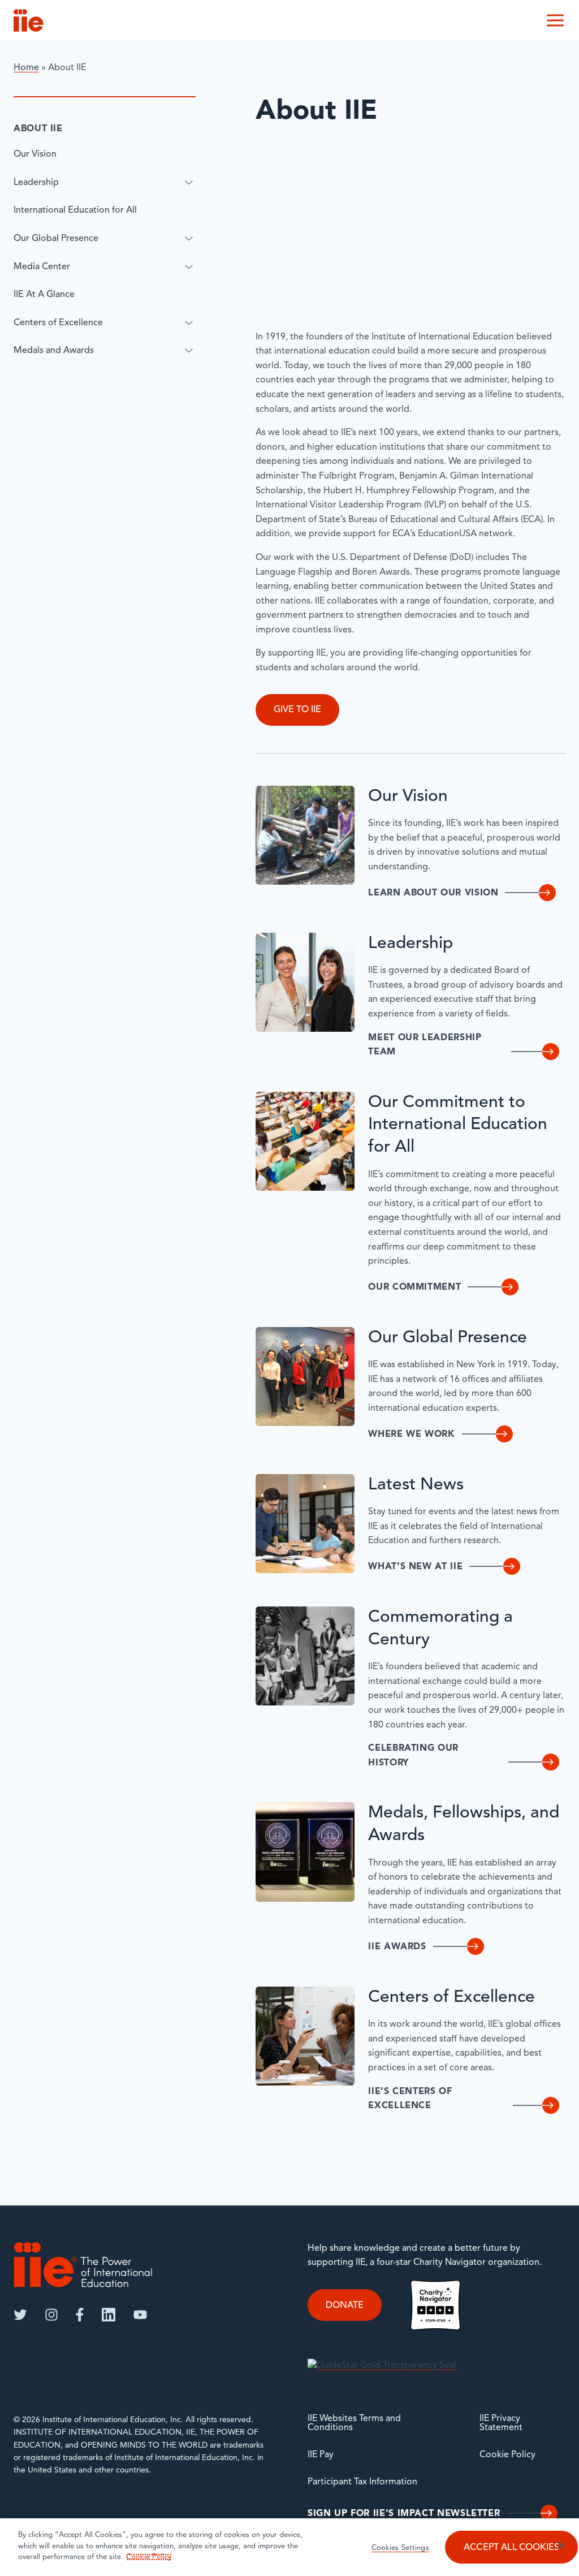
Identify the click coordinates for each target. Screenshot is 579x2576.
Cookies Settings (400, 2548)
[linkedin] (109, 2315)
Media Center (42, 267)
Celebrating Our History (413, 1756)
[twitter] (20, 2315)
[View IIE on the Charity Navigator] (435, 2305)
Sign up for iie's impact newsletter (404, 2514)
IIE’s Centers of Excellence (410, 2099)
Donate (345, 2306)
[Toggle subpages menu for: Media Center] (189, 267)
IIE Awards (397, 1947)
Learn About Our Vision (433, 893)
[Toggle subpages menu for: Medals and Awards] (189, 351)
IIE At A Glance (44, 295)
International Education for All (75, 210)
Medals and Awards (54, 351)
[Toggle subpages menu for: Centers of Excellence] (189, 323)
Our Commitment (414, 1287)
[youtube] (140, 2315)
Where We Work (411, 1435)
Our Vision (35, 154)
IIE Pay (321, 2455)
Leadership (36, 183)
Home (26, 68)
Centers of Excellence (58, 323)
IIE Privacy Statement (501, 2423)
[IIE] (83, 2265)
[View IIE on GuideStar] (382, 2366)
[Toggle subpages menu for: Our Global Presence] (189, 239)
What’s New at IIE (415, 1567)
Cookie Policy (507, 2455)
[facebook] (80, 2315)
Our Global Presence (56, 239)
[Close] (561, 2545)
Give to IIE (297, 710)
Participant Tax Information (362, 2482)
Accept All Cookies (511, 2548)
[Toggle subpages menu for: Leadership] (189, 183)
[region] (289, 2547)
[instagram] (51, 2315)
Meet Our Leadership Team (425, 1045)
